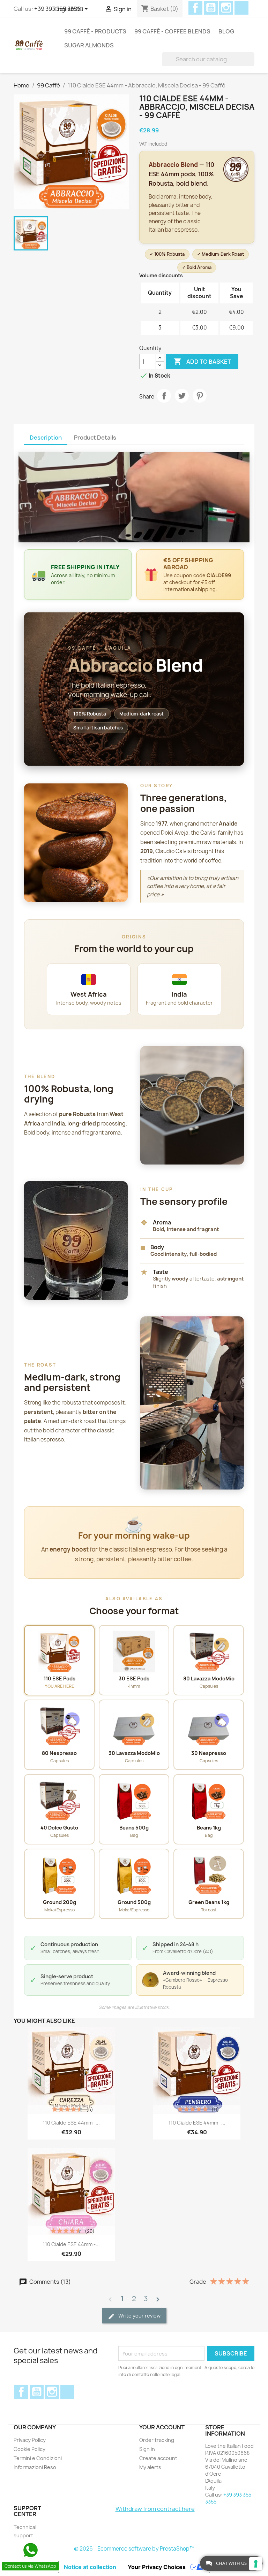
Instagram (226, 8)
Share (164, 396)
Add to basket (202, 361)
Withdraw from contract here (155, 2509)
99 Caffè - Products (95, 31)
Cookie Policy (29, 2449)
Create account (158, 2458)
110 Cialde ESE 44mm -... (71, 2123)
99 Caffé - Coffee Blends (172, 31)
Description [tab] (46, 438)
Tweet (182, 396)
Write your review (139, 2316)
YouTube (211, 8)
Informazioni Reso (35, 2467)
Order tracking (157, 2440)
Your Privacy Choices (157, 2567)
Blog (226, 31)
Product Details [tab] (95, 438)
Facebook (195, 8)
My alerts (150, 2467)
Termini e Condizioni (38, 2458)
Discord (241, 8)
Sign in (147, 2449)
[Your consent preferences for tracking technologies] (256, 2564)
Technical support (25, 2531)
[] (252, 59)
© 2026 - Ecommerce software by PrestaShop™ (134, 2549)
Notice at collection (90, 2567)
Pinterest (200, 396)
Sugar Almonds (89, 45)
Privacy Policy (30, 2440)
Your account (162, 2427)
